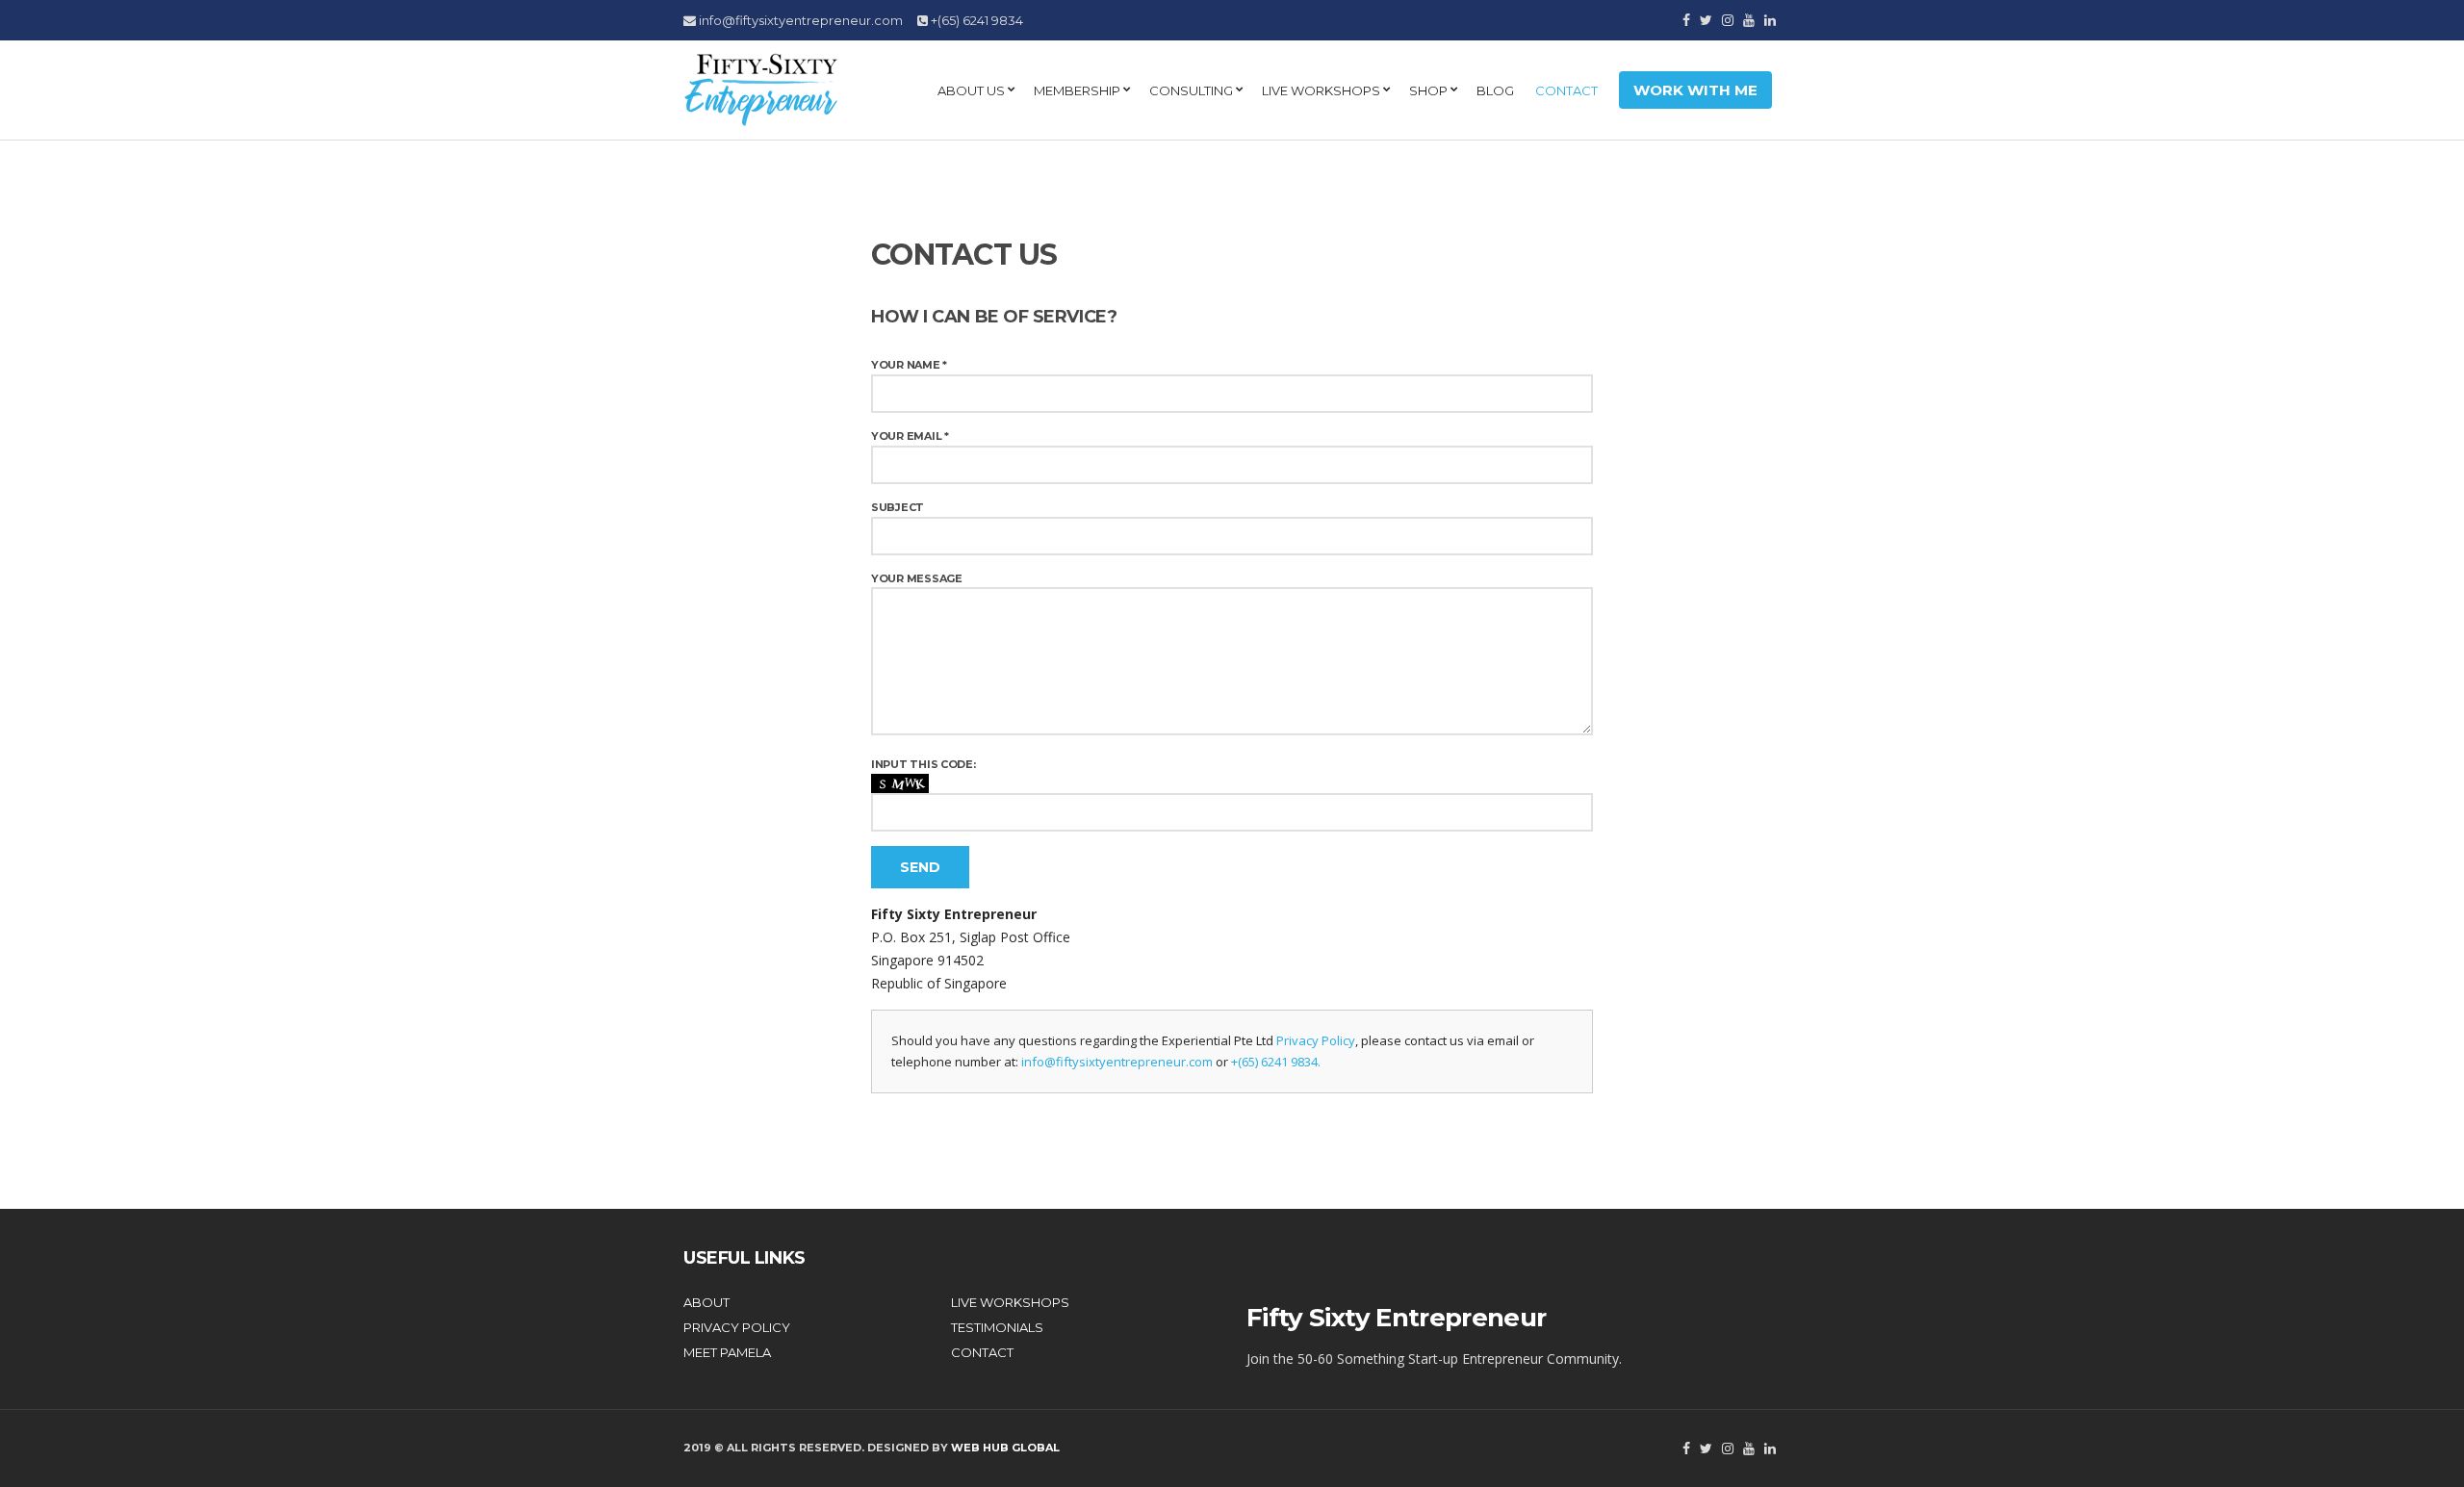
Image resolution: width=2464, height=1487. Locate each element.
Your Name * (909, 365)
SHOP (1428, 90)
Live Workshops (1321, 90)
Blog (1495, 90)
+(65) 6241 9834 (975, 20)
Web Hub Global (1005, 1448)
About (706, 1302)
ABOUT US (971, 90)
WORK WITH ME (1695, 90)
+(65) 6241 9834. (1276, 1062)
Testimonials (997, 1327)
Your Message (917, 578)
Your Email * (910, 436)
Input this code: (924, 764)
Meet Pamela (727, 1352)
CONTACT (1566, 90)
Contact (982, 1352)
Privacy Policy (1316, 1040)
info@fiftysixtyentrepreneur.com (799, 20)
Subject (898, 507)
